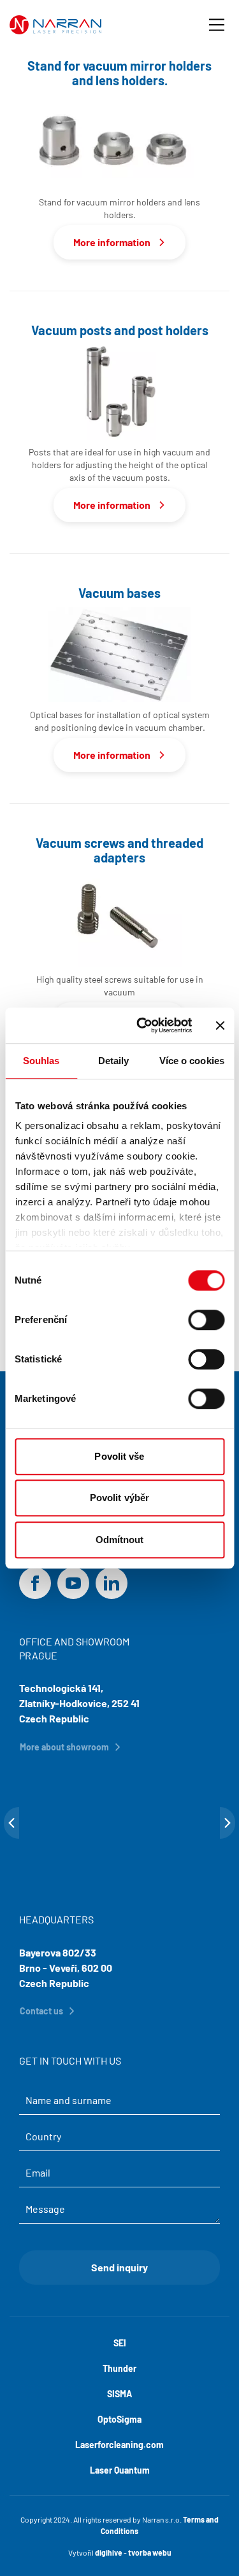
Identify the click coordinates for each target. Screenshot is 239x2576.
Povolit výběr (119, 1498)
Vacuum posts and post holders (120, 330)
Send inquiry (119, 2267)
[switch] (206, 1320)
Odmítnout (120, 1540)
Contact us (41, 2011)
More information (112, 242)
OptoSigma (119, 2419)
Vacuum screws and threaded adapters (119, 850)
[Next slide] (228, 1823)
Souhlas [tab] (41, 1061)
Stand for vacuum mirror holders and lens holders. (119, 73)
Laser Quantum (120, 2470)
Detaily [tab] (114, 1061)
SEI (120, 2343)
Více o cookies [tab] (192, 1061)
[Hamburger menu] (217, 25)
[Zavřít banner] (220, 1025)
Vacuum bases (119, 593)
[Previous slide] (11, 1823)
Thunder (119, 2368)
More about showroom (64, 1747)
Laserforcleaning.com (119, 2445)
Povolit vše (119, 1456)
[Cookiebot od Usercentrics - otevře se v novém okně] (142, 1025)
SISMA (119, 2394)
